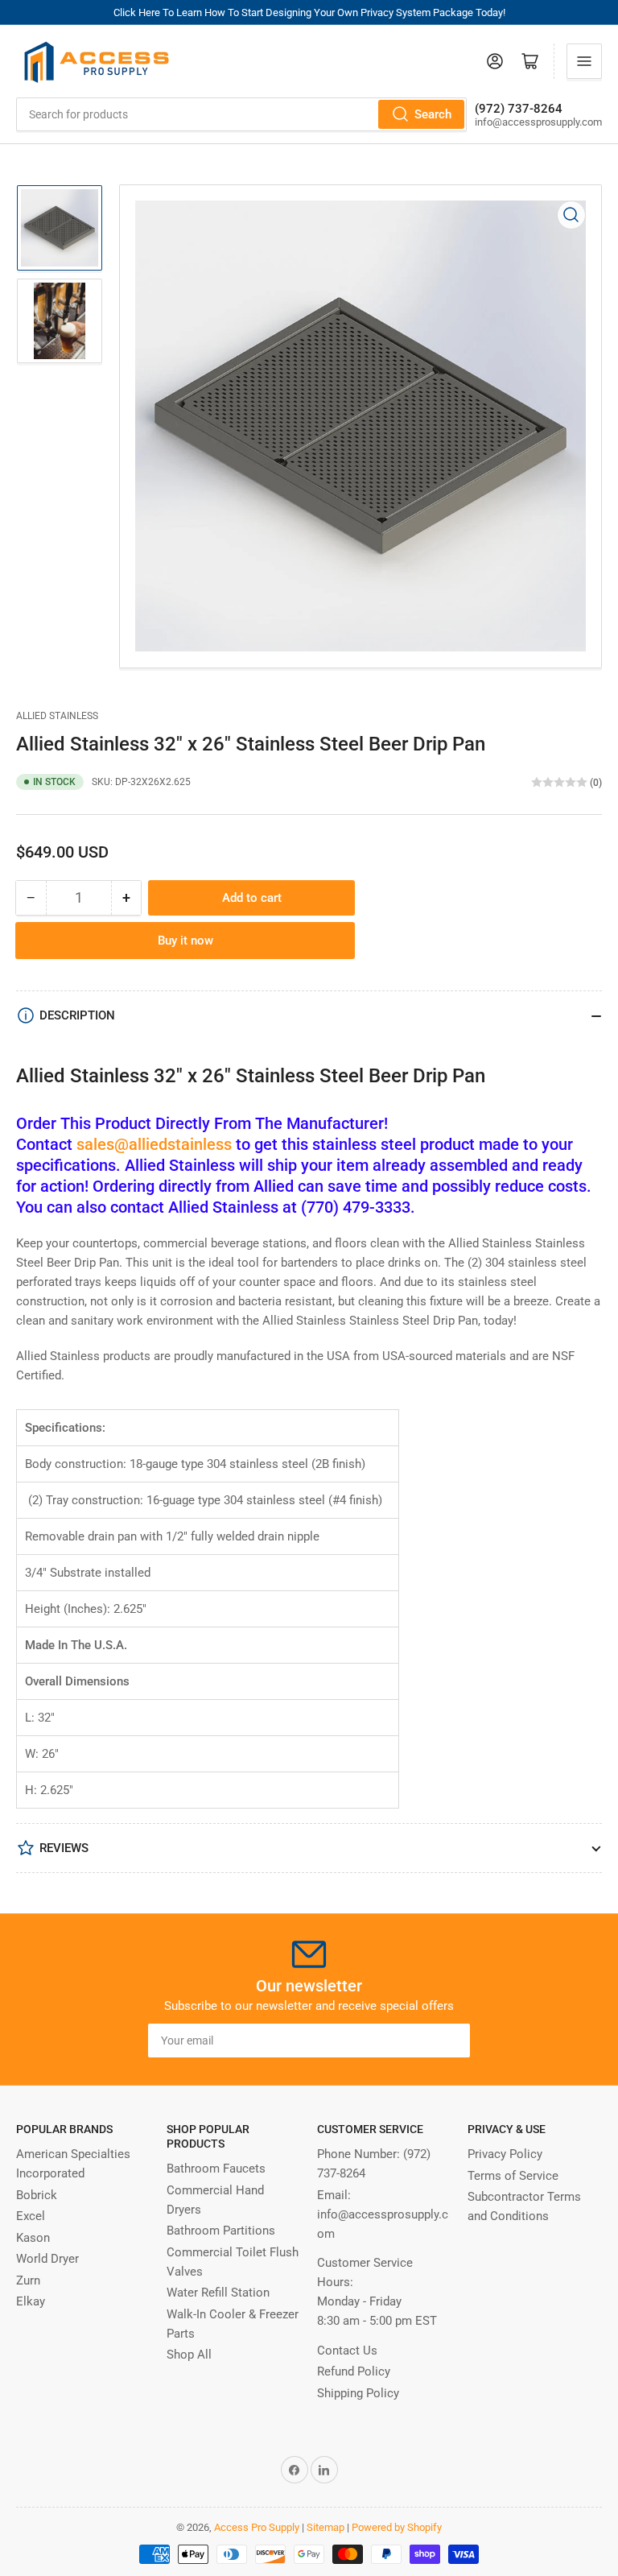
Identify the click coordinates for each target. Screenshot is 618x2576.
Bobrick (37, 2195)
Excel (31, 2216)
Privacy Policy (505, 2154)
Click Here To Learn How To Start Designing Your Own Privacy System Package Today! (309, 12)
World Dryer (47, 2259)
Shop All (189, 2355)
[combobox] (241, 114)
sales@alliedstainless (154, 1144)
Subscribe (428, 2041)
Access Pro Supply (257, 2527)
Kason (33, 2238)
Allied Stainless (57, 716)
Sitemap (325, 2527)
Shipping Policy (358, 2393)
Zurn (28, 2280)
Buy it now (185, 941)
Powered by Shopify (397, 2527)
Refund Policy (354, 2371)
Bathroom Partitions (221, 2231)
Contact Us (347, 2351)
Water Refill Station (218, 2293)
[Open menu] (584, 61)
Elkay (31, 2301)
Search (433, 114)
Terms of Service (513, 2176)
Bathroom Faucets (216, 2169)
